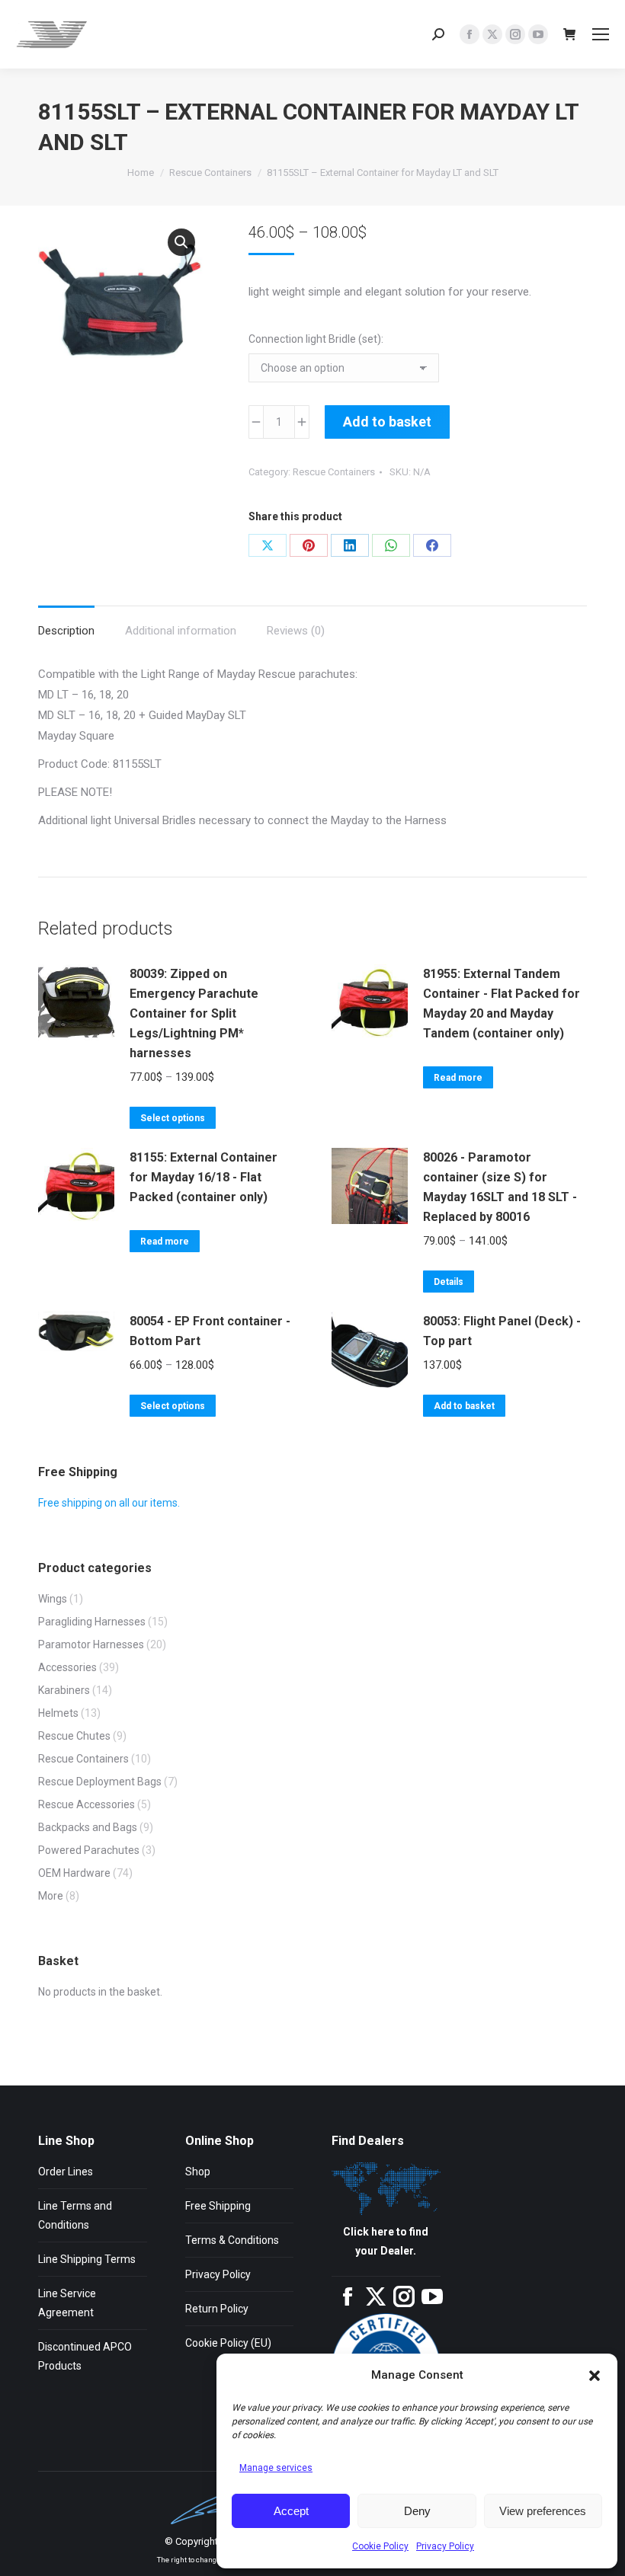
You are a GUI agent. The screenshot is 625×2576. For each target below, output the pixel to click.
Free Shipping (218, 2206)
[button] (595, 2376)
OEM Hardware (74, 1873)
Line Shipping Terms (87, 2259)
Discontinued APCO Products (85, 2356)
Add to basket (387, 422)
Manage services (276, 2468)
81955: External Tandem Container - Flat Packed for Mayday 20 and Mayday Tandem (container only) (502, 1004)
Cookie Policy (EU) (228, 2343)
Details (449, 1282)
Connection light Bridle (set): (316, 339)
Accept (291, 2511)
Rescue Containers (334, 472)
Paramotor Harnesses (91, 1644)
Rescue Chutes (74, 1736)
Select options (173, 1118)
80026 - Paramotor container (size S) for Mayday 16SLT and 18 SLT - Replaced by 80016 (500, 1187)
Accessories (67, 1667)
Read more (458, 1078)
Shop (198, 2172)
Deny (417, 2511)
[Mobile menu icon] (601, 34)
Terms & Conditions (232, 2240)
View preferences (543, 2511)
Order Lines (66, 2172)
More (51, 1896)
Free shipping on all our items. (109, 1503)
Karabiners (64, 1690)
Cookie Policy (380, 2546)
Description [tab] (66, 631)
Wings (53, 1599)
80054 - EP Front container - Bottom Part (210, 1331)
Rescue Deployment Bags (100, 1782)
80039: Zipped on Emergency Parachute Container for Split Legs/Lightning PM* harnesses (194, 1013)
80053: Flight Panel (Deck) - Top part (502, 1331)
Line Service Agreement (67, 2303)
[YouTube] (432, 2303)
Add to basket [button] (464, 1406)
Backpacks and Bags (88, 1827)
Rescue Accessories (87, 1804)
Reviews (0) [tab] (296, 631)
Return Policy (217, 2309)
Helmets (58, 1713)
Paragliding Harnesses (92, 1622)
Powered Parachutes (89, 1850)
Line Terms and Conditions (75, 2215)
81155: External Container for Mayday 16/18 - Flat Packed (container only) (204, 1177)
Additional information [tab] (181, 631)
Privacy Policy (445, 2546)
